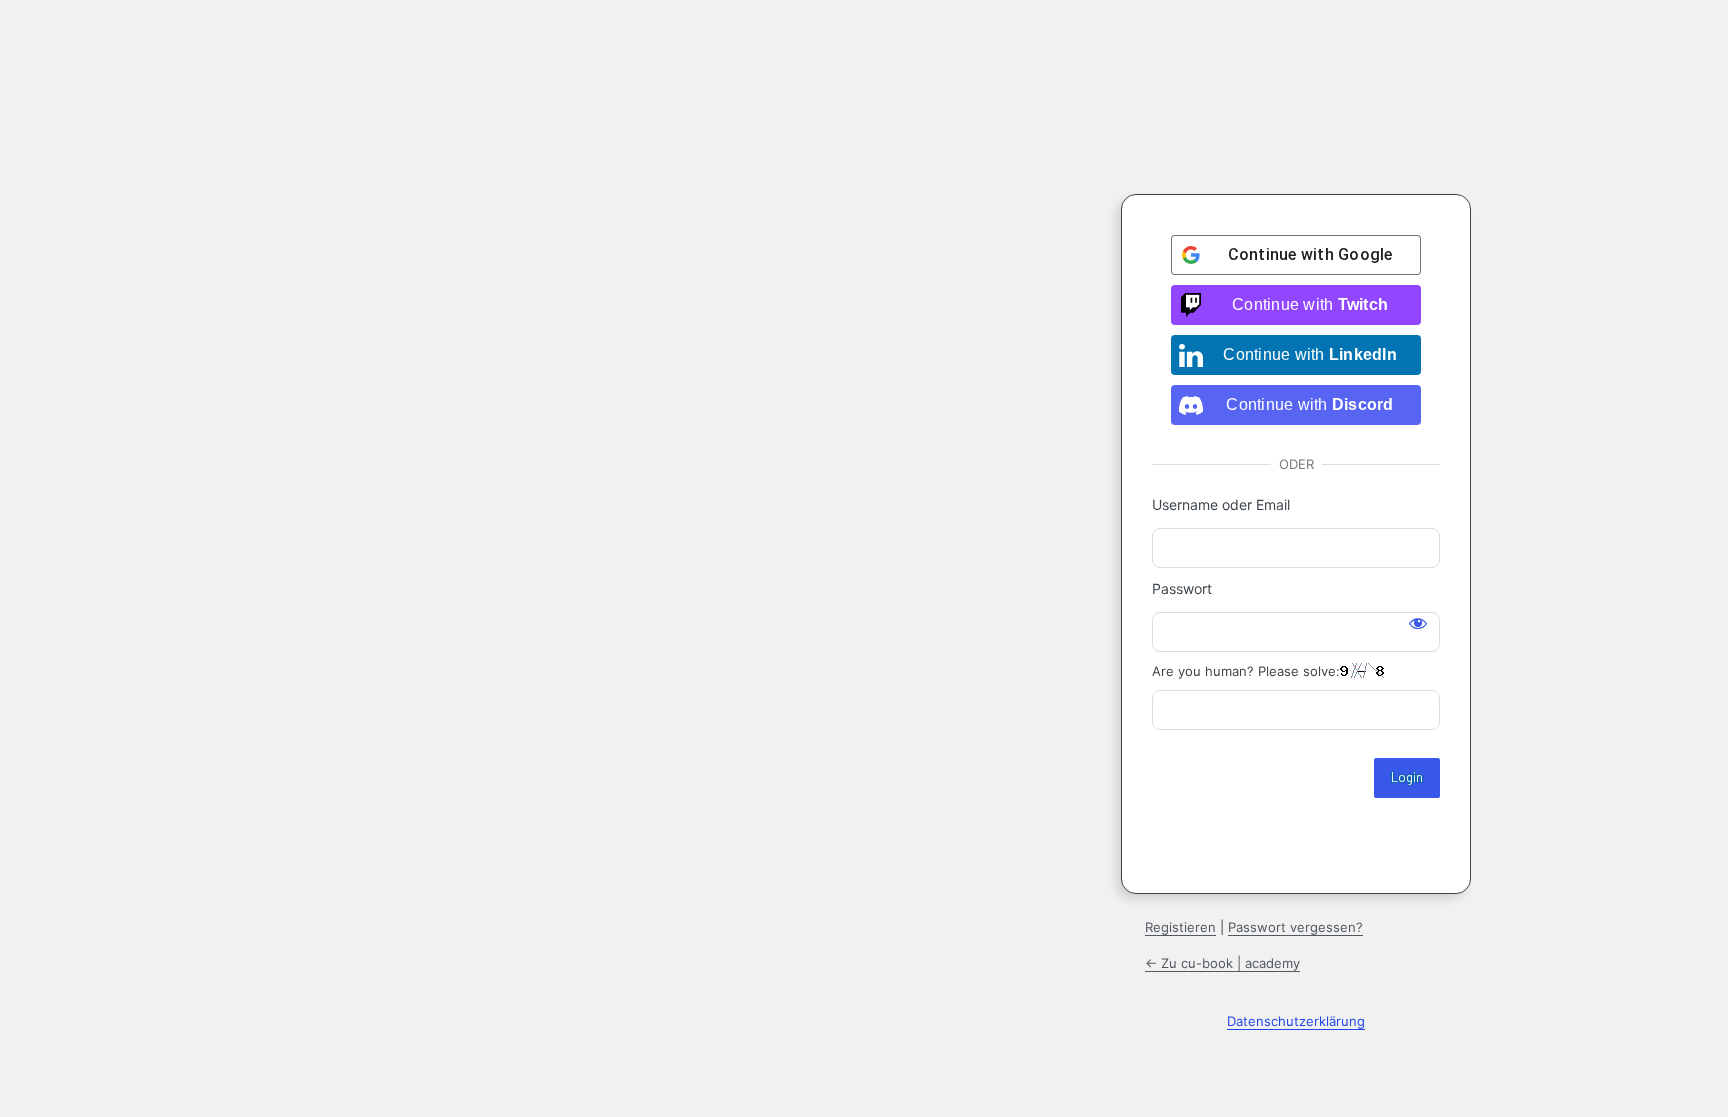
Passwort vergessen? (1295, 927)
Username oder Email (1221, 504)
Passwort (1182, 588)
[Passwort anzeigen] (1418, 623)
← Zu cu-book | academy (1222, 963)
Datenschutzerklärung (1296, 1021)
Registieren (1180, 927)
